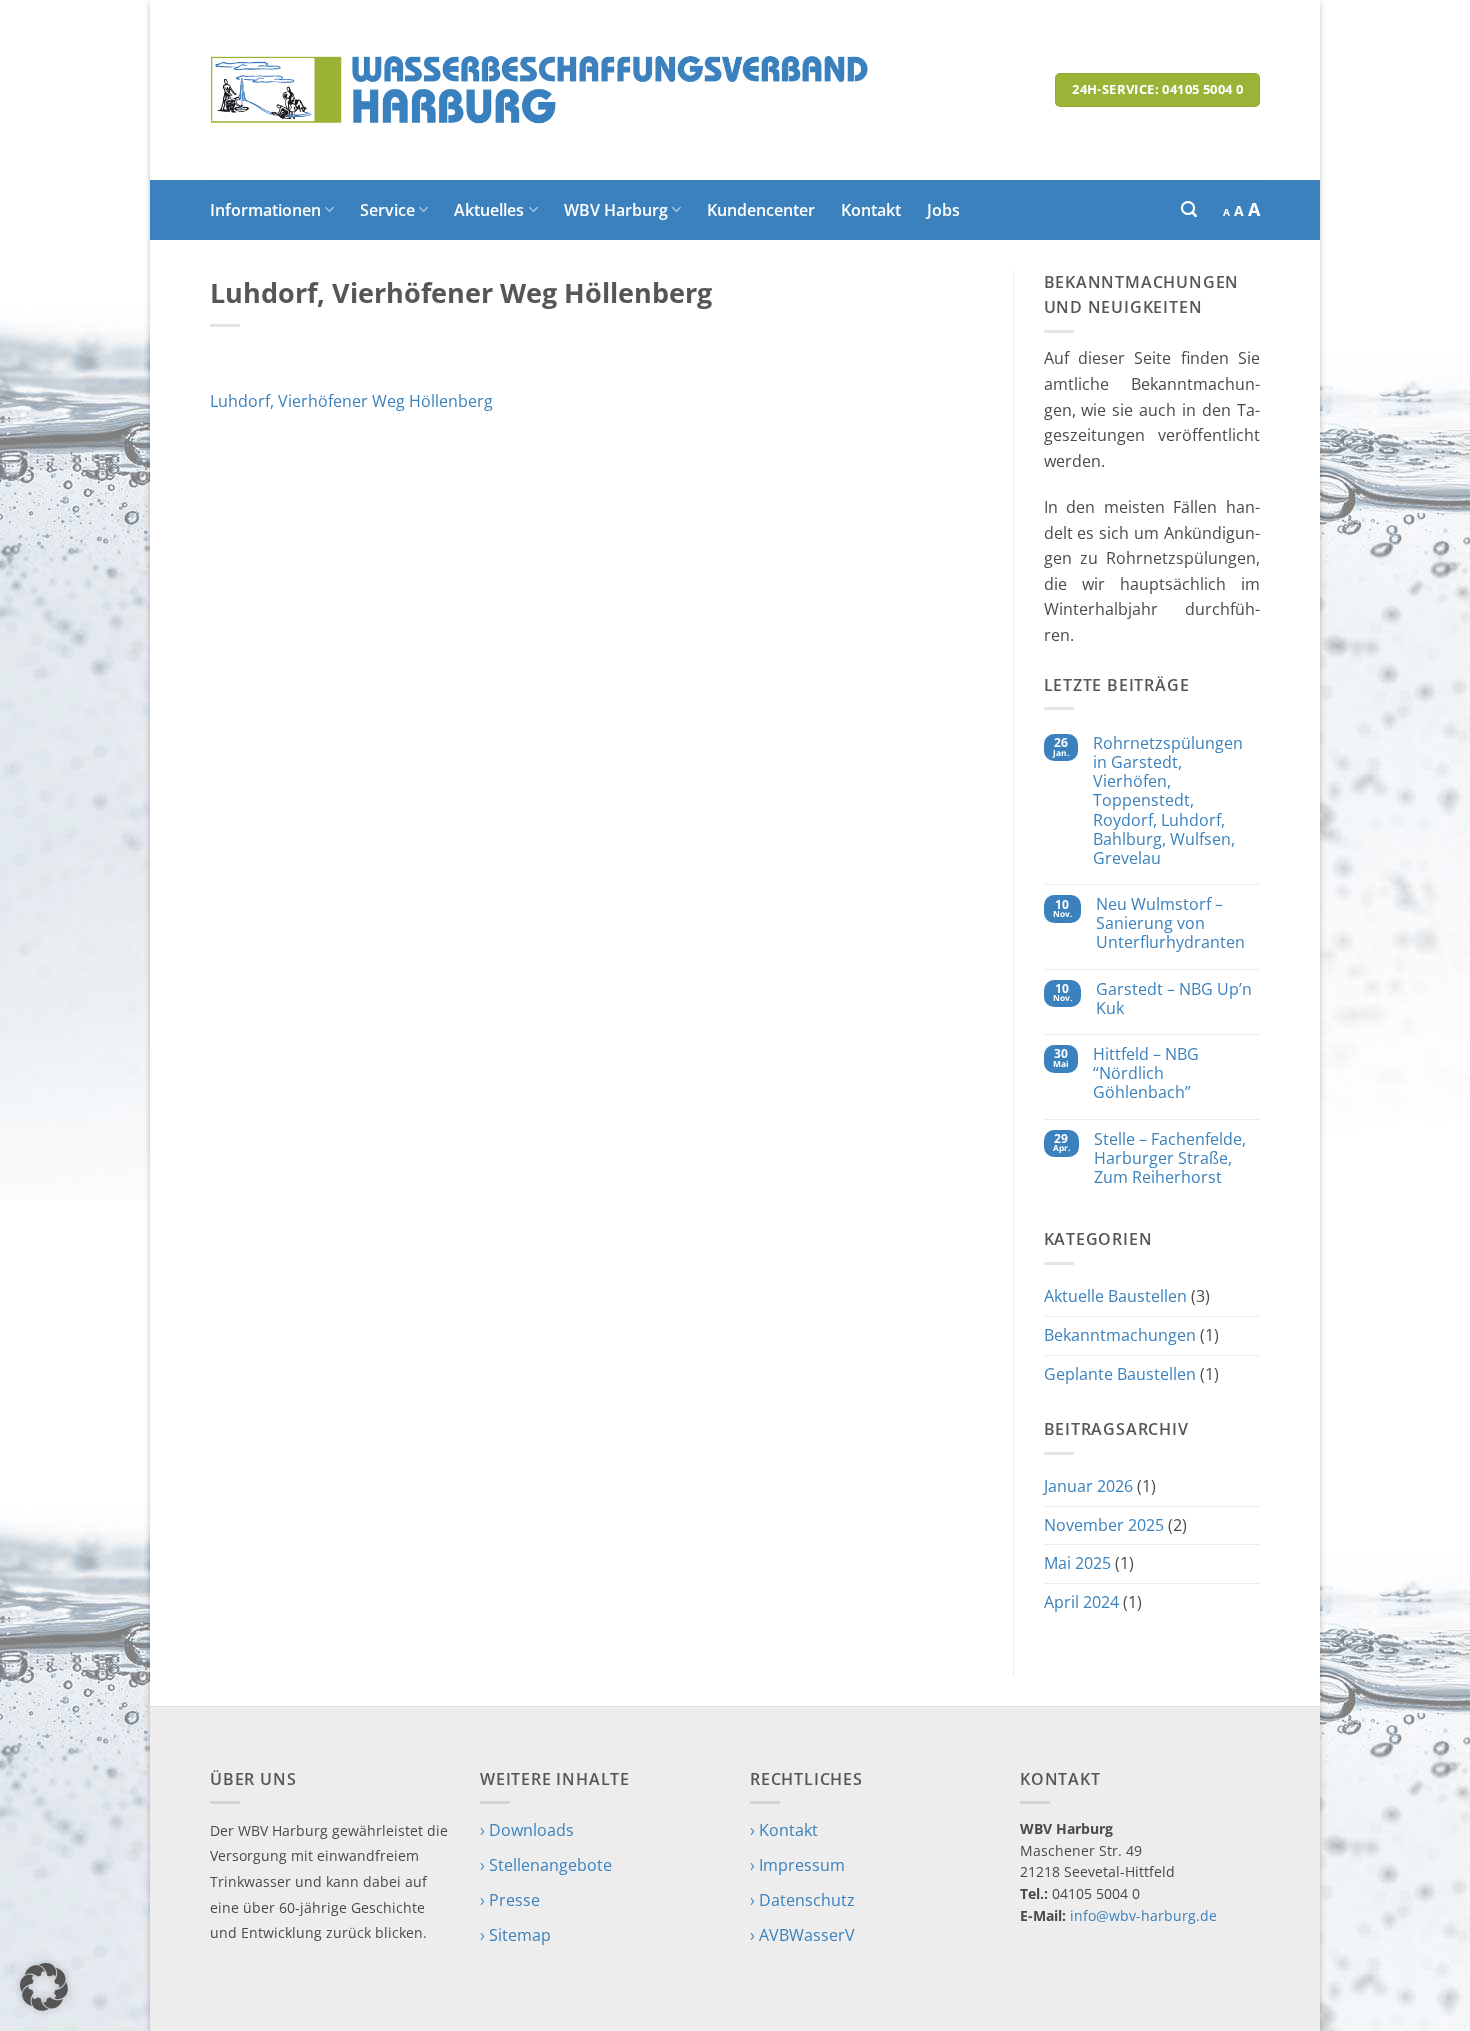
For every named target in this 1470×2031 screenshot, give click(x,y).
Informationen (265, 210)
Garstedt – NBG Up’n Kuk (1174, 999)
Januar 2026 (1088, 1486)
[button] (1189, 209)
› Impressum (797, 1865)
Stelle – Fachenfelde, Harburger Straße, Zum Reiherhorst (1170, 1159)
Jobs (943, 210)
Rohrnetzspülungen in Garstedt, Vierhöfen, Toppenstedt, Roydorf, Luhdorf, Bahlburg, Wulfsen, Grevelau (1168, 801)
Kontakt (871, 210)
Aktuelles (489, 210)
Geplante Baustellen (1120, 1374)
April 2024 (1081, 1602)
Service (387, 210)
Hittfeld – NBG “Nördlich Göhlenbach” (1146, 1074)
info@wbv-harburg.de (1143, 1915)
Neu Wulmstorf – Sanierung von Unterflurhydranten (1170, 924)
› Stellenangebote (546, 1865)
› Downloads (527, 1830)
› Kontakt (784, 1830)
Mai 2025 (1077, 1563)
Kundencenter (761, 210)
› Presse (510, 1900)
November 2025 (1104, 1525)
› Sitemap (515, 1935)
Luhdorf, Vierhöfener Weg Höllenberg (351, 401)
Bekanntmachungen (1120, 1335)
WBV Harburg (616, 210)
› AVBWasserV (802, 1935)
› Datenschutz (802, 1900)
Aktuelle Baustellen (1115, 1296)
